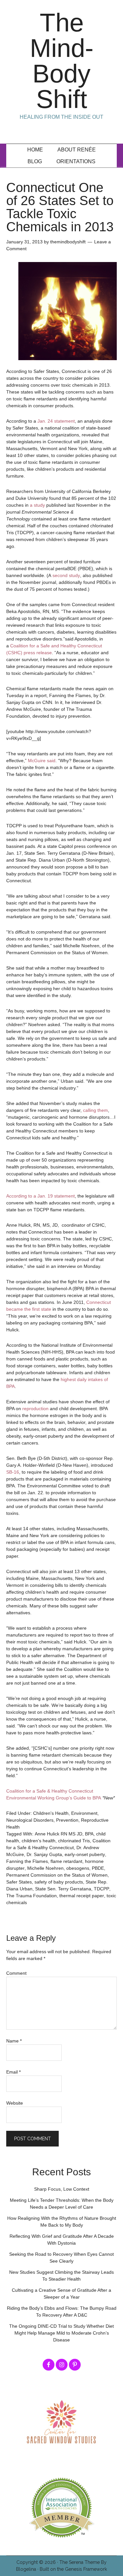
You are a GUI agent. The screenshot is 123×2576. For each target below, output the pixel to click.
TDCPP (102, 1889)
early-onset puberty (85, 1854)
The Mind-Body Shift (62, 61)
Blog (35, 161)
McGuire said (42, 761)
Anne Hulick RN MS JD (59, 1834)
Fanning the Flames (27, 1861)
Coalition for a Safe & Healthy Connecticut (50, 1791)
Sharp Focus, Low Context (62, 2189)
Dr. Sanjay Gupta (44, 1854)
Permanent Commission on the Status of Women (57, 1875)
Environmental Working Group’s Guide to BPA (54, 1798)
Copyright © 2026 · (38, 2562)
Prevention (67, 1820)
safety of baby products (59, 1882)
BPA (89, 1834)
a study (37, 505)
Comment (16, 1973)
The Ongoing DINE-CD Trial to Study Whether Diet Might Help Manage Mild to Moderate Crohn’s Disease (61, 2333)
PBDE (98, 1868)
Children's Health (51, 1813)
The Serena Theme (80, 2562)
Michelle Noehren (45, 1868)
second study (66, 575)
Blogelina (26, 2569)
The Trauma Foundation (31, 1896)
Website (15, 2103)
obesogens (78, 1868)
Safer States (19, 1882)
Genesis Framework (86, 2569)
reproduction (35, 1409)
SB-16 (13, 1472)
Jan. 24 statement (56, 421)
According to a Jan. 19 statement (41, 1196)
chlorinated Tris (74, 1841)
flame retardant (66, 1861)
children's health (39, 1841)
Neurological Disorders (30, 1820)
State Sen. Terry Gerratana (63, 1889)
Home (35, 150)
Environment (84, 1813)
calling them (95, 1110)
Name (14, 2041)
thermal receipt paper (82, 1896)
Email (13, 2072)
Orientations (76, 161)
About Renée (77, 150)
